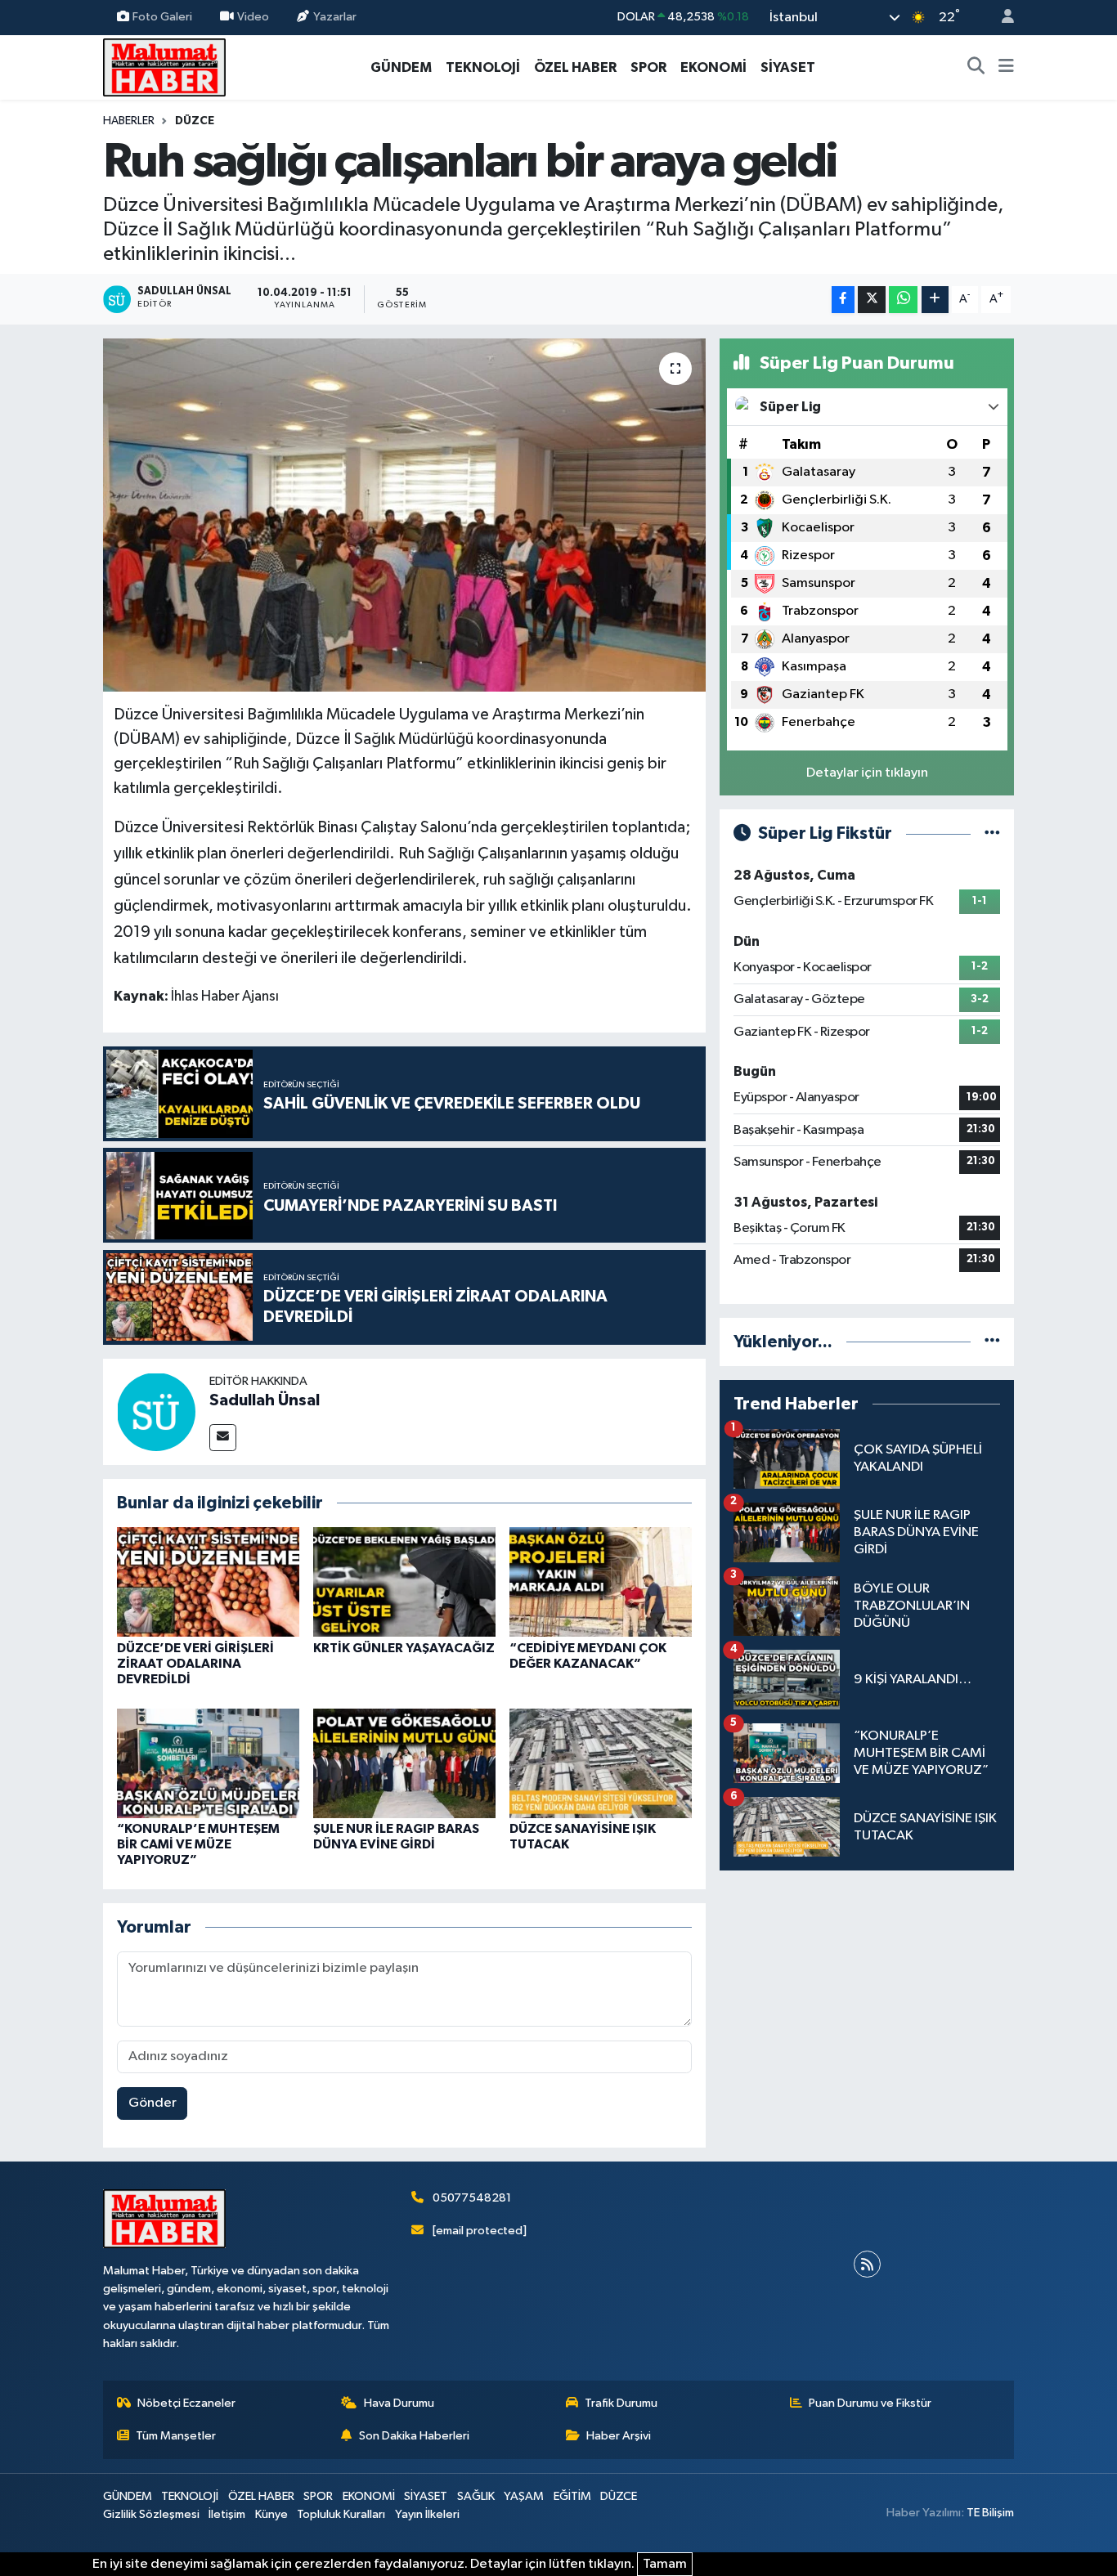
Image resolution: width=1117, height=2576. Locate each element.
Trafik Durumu (621, 2403)
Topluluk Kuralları (341, 2514)
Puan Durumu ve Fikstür (870, 2403)
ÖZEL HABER (575, 67)
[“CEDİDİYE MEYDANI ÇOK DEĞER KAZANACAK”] (601, 1581)
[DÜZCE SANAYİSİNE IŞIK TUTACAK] (601, 1763)
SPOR (648, 67)
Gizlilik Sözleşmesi (151, 2514)
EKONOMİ (713, 67)
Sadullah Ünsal (265, 1400)
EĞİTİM (572, 2496)
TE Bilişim (990, 2513)
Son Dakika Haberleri (414, 2436)
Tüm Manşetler (176, 2436)
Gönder (153, 2103)
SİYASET (788, 67)
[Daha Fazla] (935, 300)
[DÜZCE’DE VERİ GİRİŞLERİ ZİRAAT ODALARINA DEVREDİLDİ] (208, 1581)
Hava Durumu (399, 2403)
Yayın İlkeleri (427, 2514)
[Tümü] (992, 1342)
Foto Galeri (162, 17)
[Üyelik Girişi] (1001, 18)
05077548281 (472, 2198)
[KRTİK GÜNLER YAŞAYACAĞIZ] (404, 1581)
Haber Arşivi (619, 2436)
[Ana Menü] (1006, 68)
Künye (271, 2514)
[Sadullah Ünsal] (156, 1411)
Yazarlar (335, 17)
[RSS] (867, 2264)
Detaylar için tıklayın (867, 773)
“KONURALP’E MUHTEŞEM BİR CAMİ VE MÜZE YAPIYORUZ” (198, 1844)
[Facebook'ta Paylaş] (843, 300)
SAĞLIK (476, 2496)
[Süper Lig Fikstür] (992, 833)
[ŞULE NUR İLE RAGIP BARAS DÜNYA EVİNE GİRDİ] (404, 1763)
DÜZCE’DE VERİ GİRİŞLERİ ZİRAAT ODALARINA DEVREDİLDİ (195, 1664)
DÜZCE (195, 121)
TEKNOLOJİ (483, 67)
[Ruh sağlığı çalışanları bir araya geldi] (404, 515)
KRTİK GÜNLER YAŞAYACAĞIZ (404, 1648)
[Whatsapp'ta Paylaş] (903, 300)
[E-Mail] (223, 1438)
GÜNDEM (401, 67)
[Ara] (976, 68)
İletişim (227, 2514)
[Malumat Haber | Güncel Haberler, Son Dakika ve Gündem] (164, 67)
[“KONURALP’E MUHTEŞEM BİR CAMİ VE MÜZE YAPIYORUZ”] (208, 1763)
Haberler (129, 121)
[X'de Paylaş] (872, 300)
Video (253, 17)
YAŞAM (524, 2496)
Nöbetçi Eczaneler (186, 2403)
